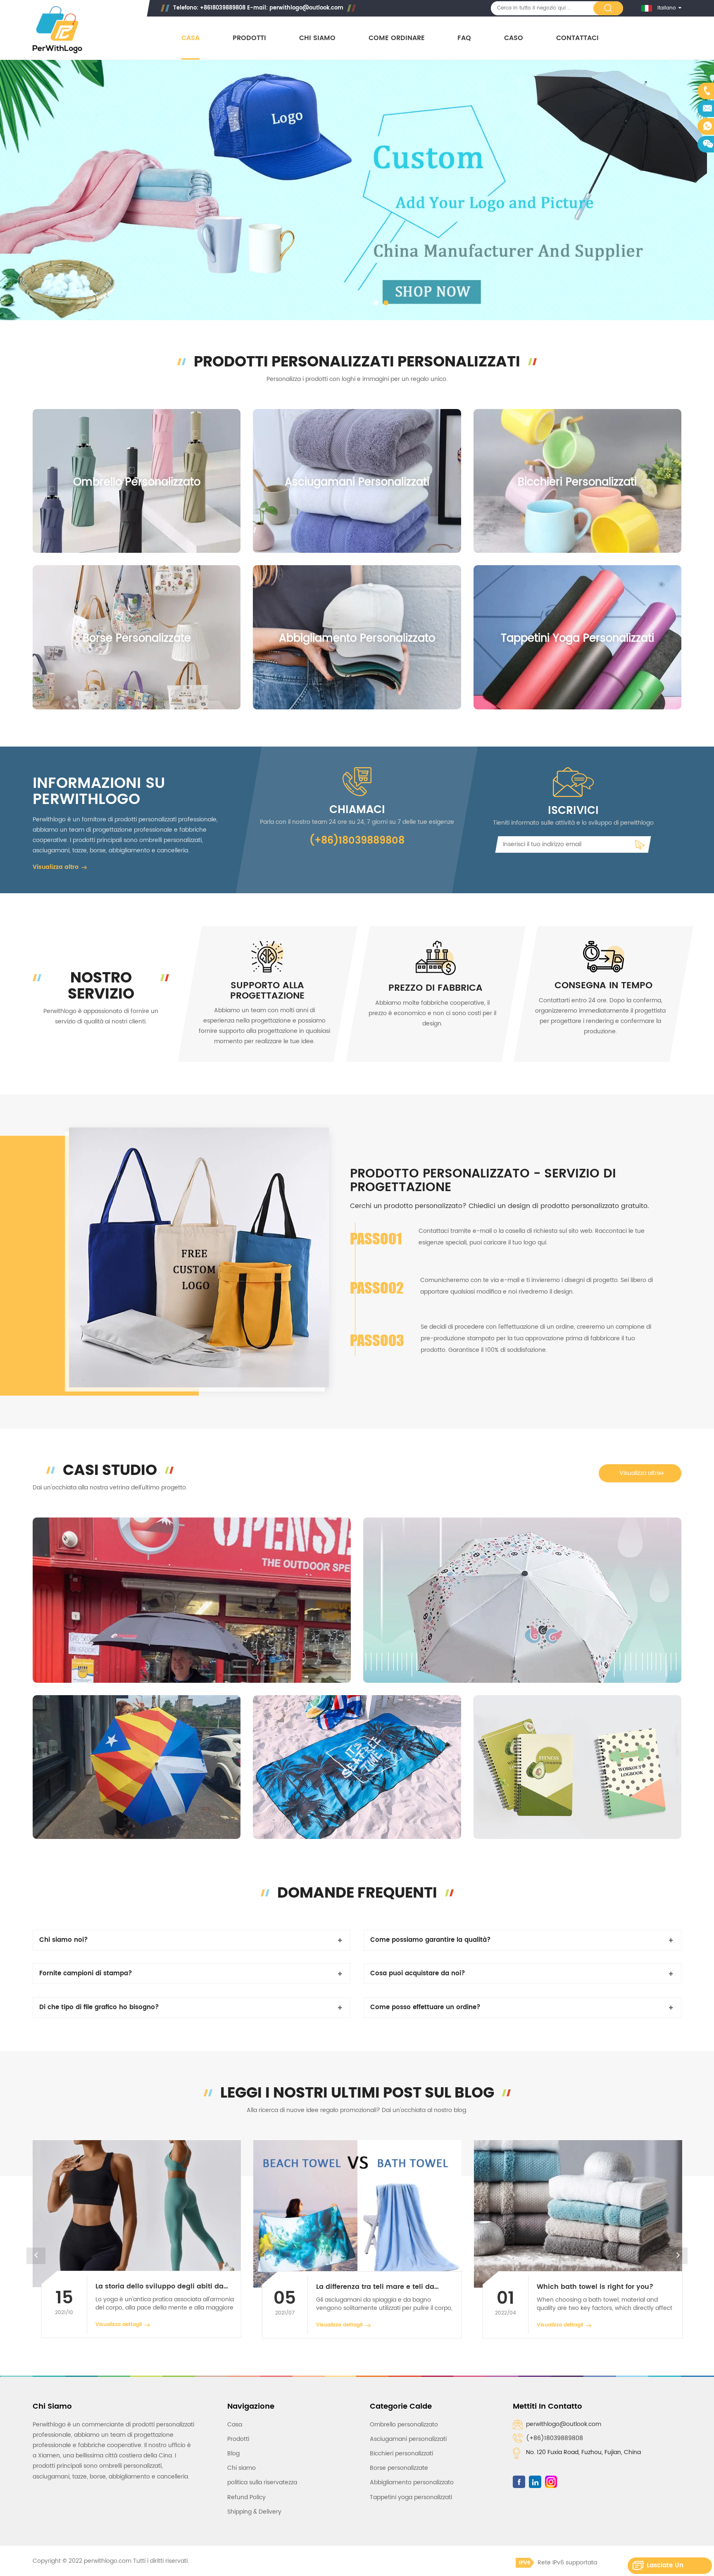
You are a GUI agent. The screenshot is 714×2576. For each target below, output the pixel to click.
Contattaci (577, 38)
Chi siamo (317, 38)
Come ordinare (397, 38)
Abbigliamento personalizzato (357, 639)
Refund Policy (246, 2497)
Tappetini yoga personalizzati (577, 639)
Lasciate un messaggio (665, 2567)
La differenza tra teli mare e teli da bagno (155, 2287)
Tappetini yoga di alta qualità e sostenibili (591, 2287)
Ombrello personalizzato (137, 482)
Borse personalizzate (137, 639)
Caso (514, 38)
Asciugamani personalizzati (357, 482)
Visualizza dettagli (119, 2325)
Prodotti (249, 38)
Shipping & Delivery (254, 2512)
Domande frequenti (357, 1893)
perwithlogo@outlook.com (306, 8)
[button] (16, 191)
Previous (36, 2256)
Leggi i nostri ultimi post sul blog (357, 2093)
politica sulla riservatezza (262, 2482)
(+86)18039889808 (555, 2438)
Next (678, 2256)
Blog (233, 2454)
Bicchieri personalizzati (577, 482)
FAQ (464, 38)
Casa (190, 38)
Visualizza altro (56, 867)
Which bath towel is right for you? (374, 2287)
